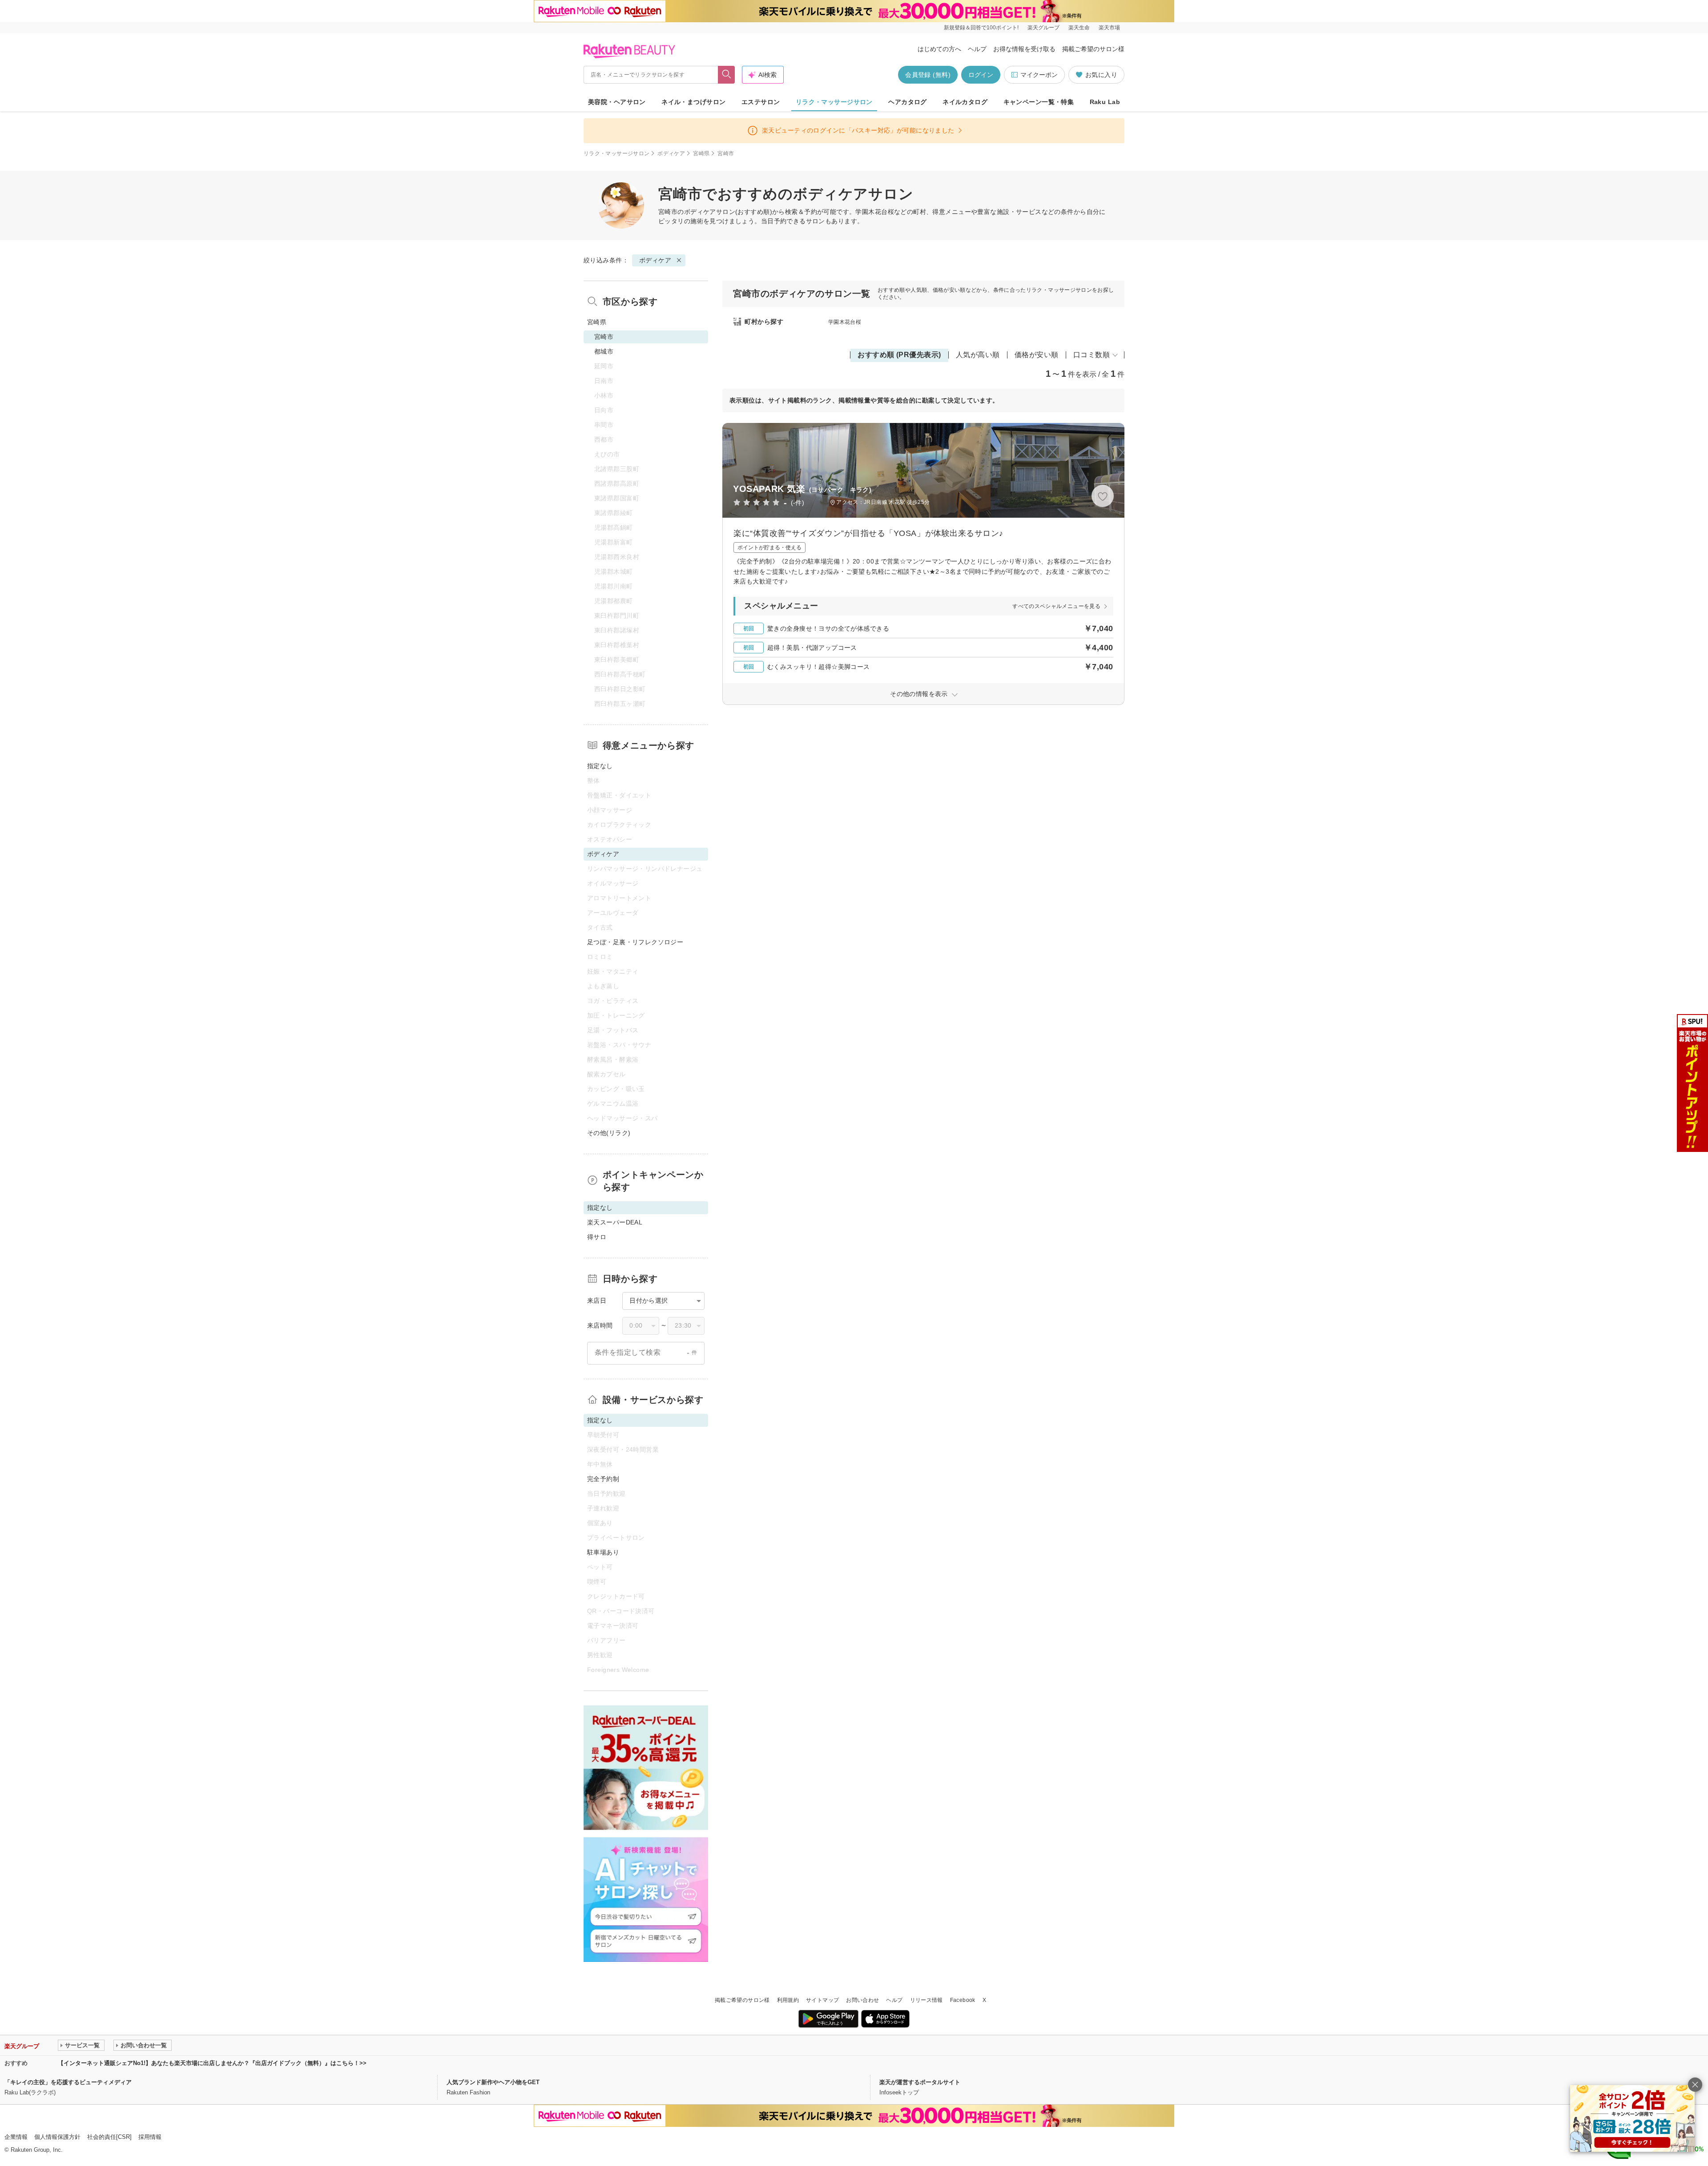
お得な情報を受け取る (1024, 49)
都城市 (604, 351)
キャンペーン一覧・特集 (1039, 102)
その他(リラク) (609, 1133)
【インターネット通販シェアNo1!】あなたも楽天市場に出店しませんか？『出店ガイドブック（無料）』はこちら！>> (212, 2063)
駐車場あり (603, 1552)
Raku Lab (1105, 102)
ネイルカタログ (965, 102)
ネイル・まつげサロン (693, 102)
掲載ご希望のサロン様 (1093, 49)
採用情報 (150, 2137)
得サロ (597, 1237)
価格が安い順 (1037, 355)
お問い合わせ (862, 2000)
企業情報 (16, 2137)
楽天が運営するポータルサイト (920, 2082)
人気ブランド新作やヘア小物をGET (493, 2082)
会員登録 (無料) (928, 75)
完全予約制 (603, 1479)
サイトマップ (822, 2000)
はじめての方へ (939, 49)
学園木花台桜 (845, 322)
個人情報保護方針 (57, 2137)
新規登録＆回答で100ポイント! (981, 28)
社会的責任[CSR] (109, 2137)
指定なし (600, 766)
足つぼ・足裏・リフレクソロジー (635, 942)
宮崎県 (701, 153)
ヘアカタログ (908, 102)
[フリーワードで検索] (727, 75)
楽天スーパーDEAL (615, 1222)
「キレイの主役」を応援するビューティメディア (68, 2082)
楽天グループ (1043, 28)
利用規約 (788, 2000)
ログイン (981, 75)
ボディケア (671, 153)
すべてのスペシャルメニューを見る (1056, 606)
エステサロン (761, 102)
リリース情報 (927, 2000)
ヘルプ (977, 49)
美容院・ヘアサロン (617, 102)
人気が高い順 (978, 355)
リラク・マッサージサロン (834, 102)
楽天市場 (1109, 28)
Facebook (963, 2000)
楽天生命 (1079, 28)
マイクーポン (1039, 75)
